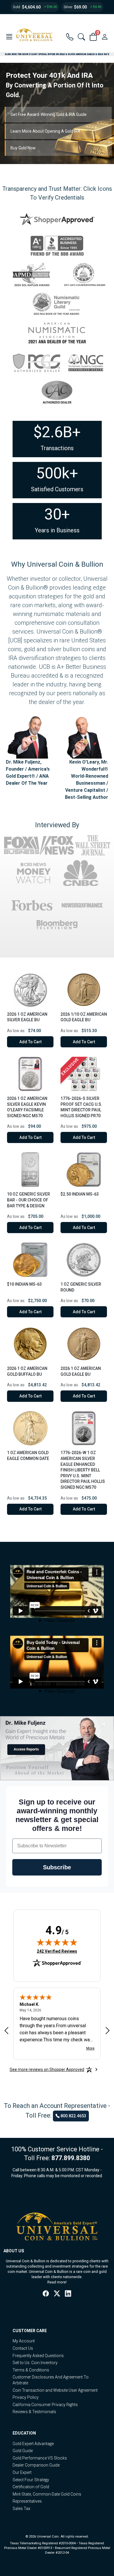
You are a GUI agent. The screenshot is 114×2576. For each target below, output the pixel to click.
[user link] (105, 37)
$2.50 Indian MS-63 (80, 1194)
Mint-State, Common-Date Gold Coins (47, 2494)
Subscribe (57, 1867)
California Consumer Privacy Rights (45, 2405)
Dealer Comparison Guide (36, 2465)
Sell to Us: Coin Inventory (35, 2363)
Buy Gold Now (23, 148)
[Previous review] (6, 2031)
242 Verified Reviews (57, 1951)
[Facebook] (46, 2294)
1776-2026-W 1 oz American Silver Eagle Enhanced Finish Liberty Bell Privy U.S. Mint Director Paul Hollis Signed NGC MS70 (83, 1470)
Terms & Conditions (31, 2370)
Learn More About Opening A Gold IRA (45, 131)
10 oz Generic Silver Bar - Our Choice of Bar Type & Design (28, 1200)
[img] (57, 1942)
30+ (57, 514)
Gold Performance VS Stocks (40, 2458)
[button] (9, 37)
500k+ (57, 473)
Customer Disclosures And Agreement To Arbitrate (51, 2380)
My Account (24, 2341)
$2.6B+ (57, 432)
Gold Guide (23, 2451)
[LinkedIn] (68, 2294)
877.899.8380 (71, 2158)
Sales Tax (21, 2509)
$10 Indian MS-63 (24, 1284)
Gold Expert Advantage (33, 2444)
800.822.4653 (73, 2116)
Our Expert (22, 2472)
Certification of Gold (31, 2487)
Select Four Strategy (31, 2480)
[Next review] (108, 2031)
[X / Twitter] (57, 2294)
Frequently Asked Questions (38, 2356)
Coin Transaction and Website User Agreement (55, 2390)
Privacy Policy (26, 2397)
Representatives (27, 2501)
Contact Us (23, 2348)
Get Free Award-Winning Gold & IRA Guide (49, 114)
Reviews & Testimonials (34, 2412)
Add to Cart (30, 1042)
